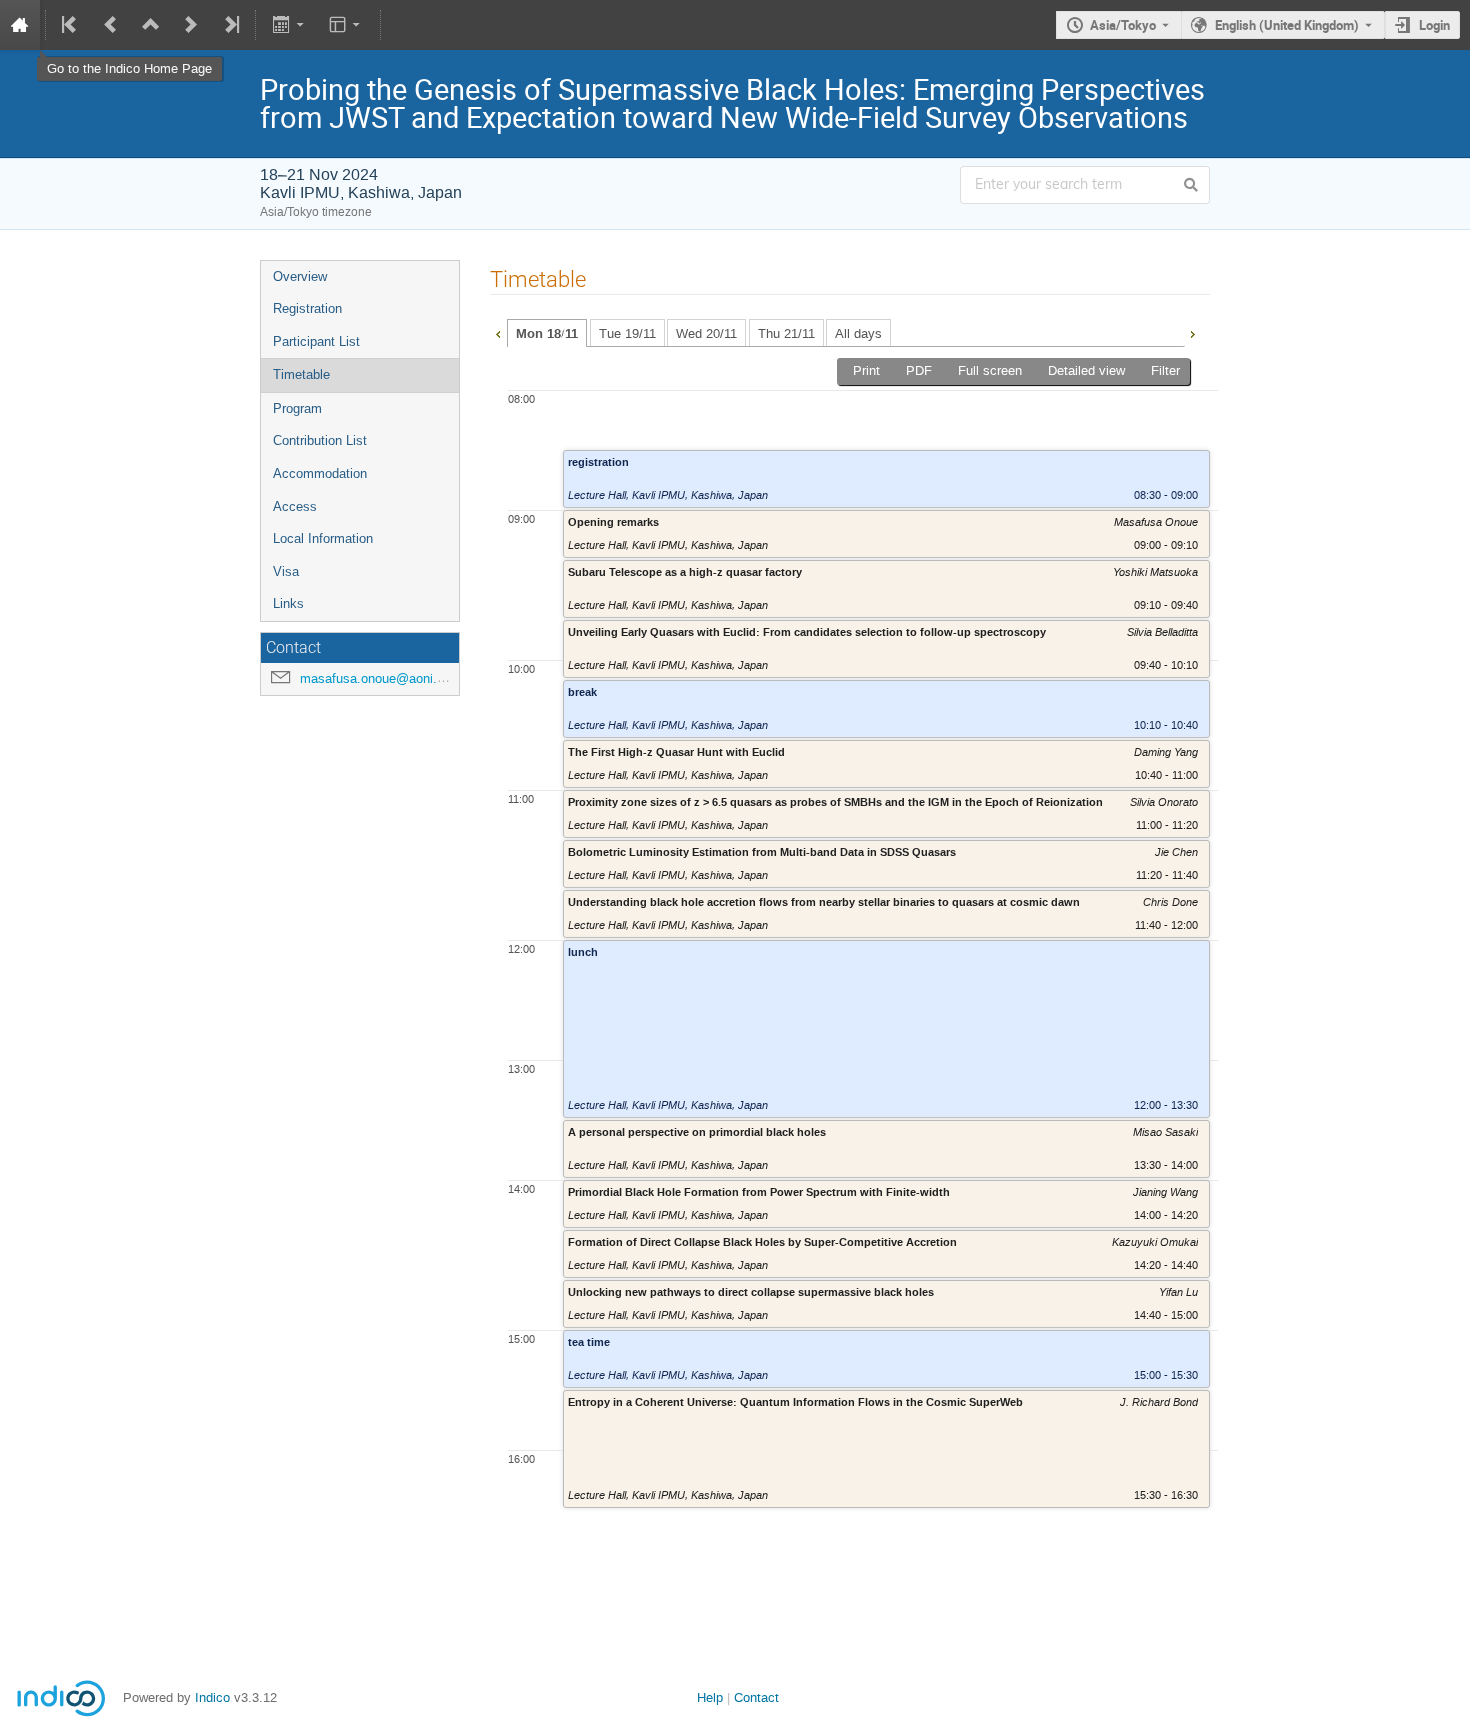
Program (297, 408)
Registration (307, 308)
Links (288, 603)
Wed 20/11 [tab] (706, 333)
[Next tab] (1192, 332)
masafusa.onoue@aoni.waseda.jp (397, 678)
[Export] (289, 25)
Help (710, 1697)
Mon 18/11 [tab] (547, 334)
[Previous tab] (498, 332)
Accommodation (320, 473)
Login (1434, 25)
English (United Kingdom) (1287, 25)
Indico (212, 1697)
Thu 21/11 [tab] (786, 333)
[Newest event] (230, 25)
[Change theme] (346, 25)
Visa (286, 571)
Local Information (323, 538)
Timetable (301, 374)
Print (866, 370)
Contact (756, 1697)
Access (295, 506)
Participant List (316, 341)
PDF (919, 370)
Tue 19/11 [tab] (627, 333)
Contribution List (320, 440)
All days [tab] (858, 333)
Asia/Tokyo (1123, 25)
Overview (300, 276)
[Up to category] (151, 25)
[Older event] (111, 25)
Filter (1165, 370)
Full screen (990, 370)
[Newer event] (191, 25)
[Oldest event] (71, 25)
